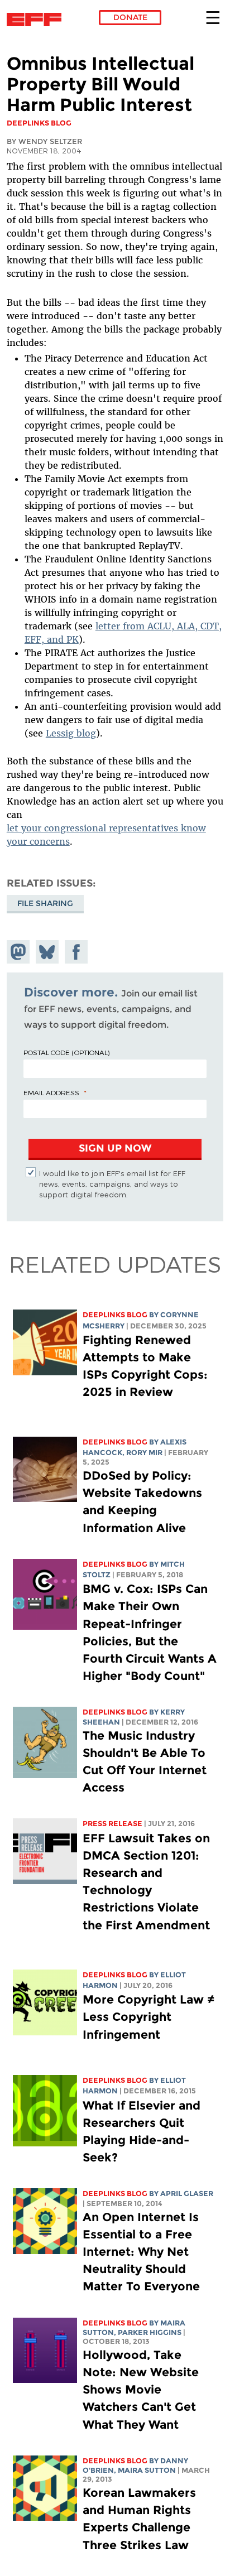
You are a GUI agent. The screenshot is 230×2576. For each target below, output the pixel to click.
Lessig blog (71, 733)
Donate (130, 17)
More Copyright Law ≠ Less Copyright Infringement (149, 2017)
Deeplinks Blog (115, 1315)
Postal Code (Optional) (66, 1052)
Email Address (51, 1092)
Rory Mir (144, 1453)
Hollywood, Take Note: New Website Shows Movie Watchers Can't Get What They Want (141, 2390)
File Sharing (45, 903)
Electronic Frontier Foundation (37, 20)
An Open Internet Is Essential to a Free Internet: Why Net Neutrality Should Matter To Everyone (141, 2252)
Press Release (112, 1824)
